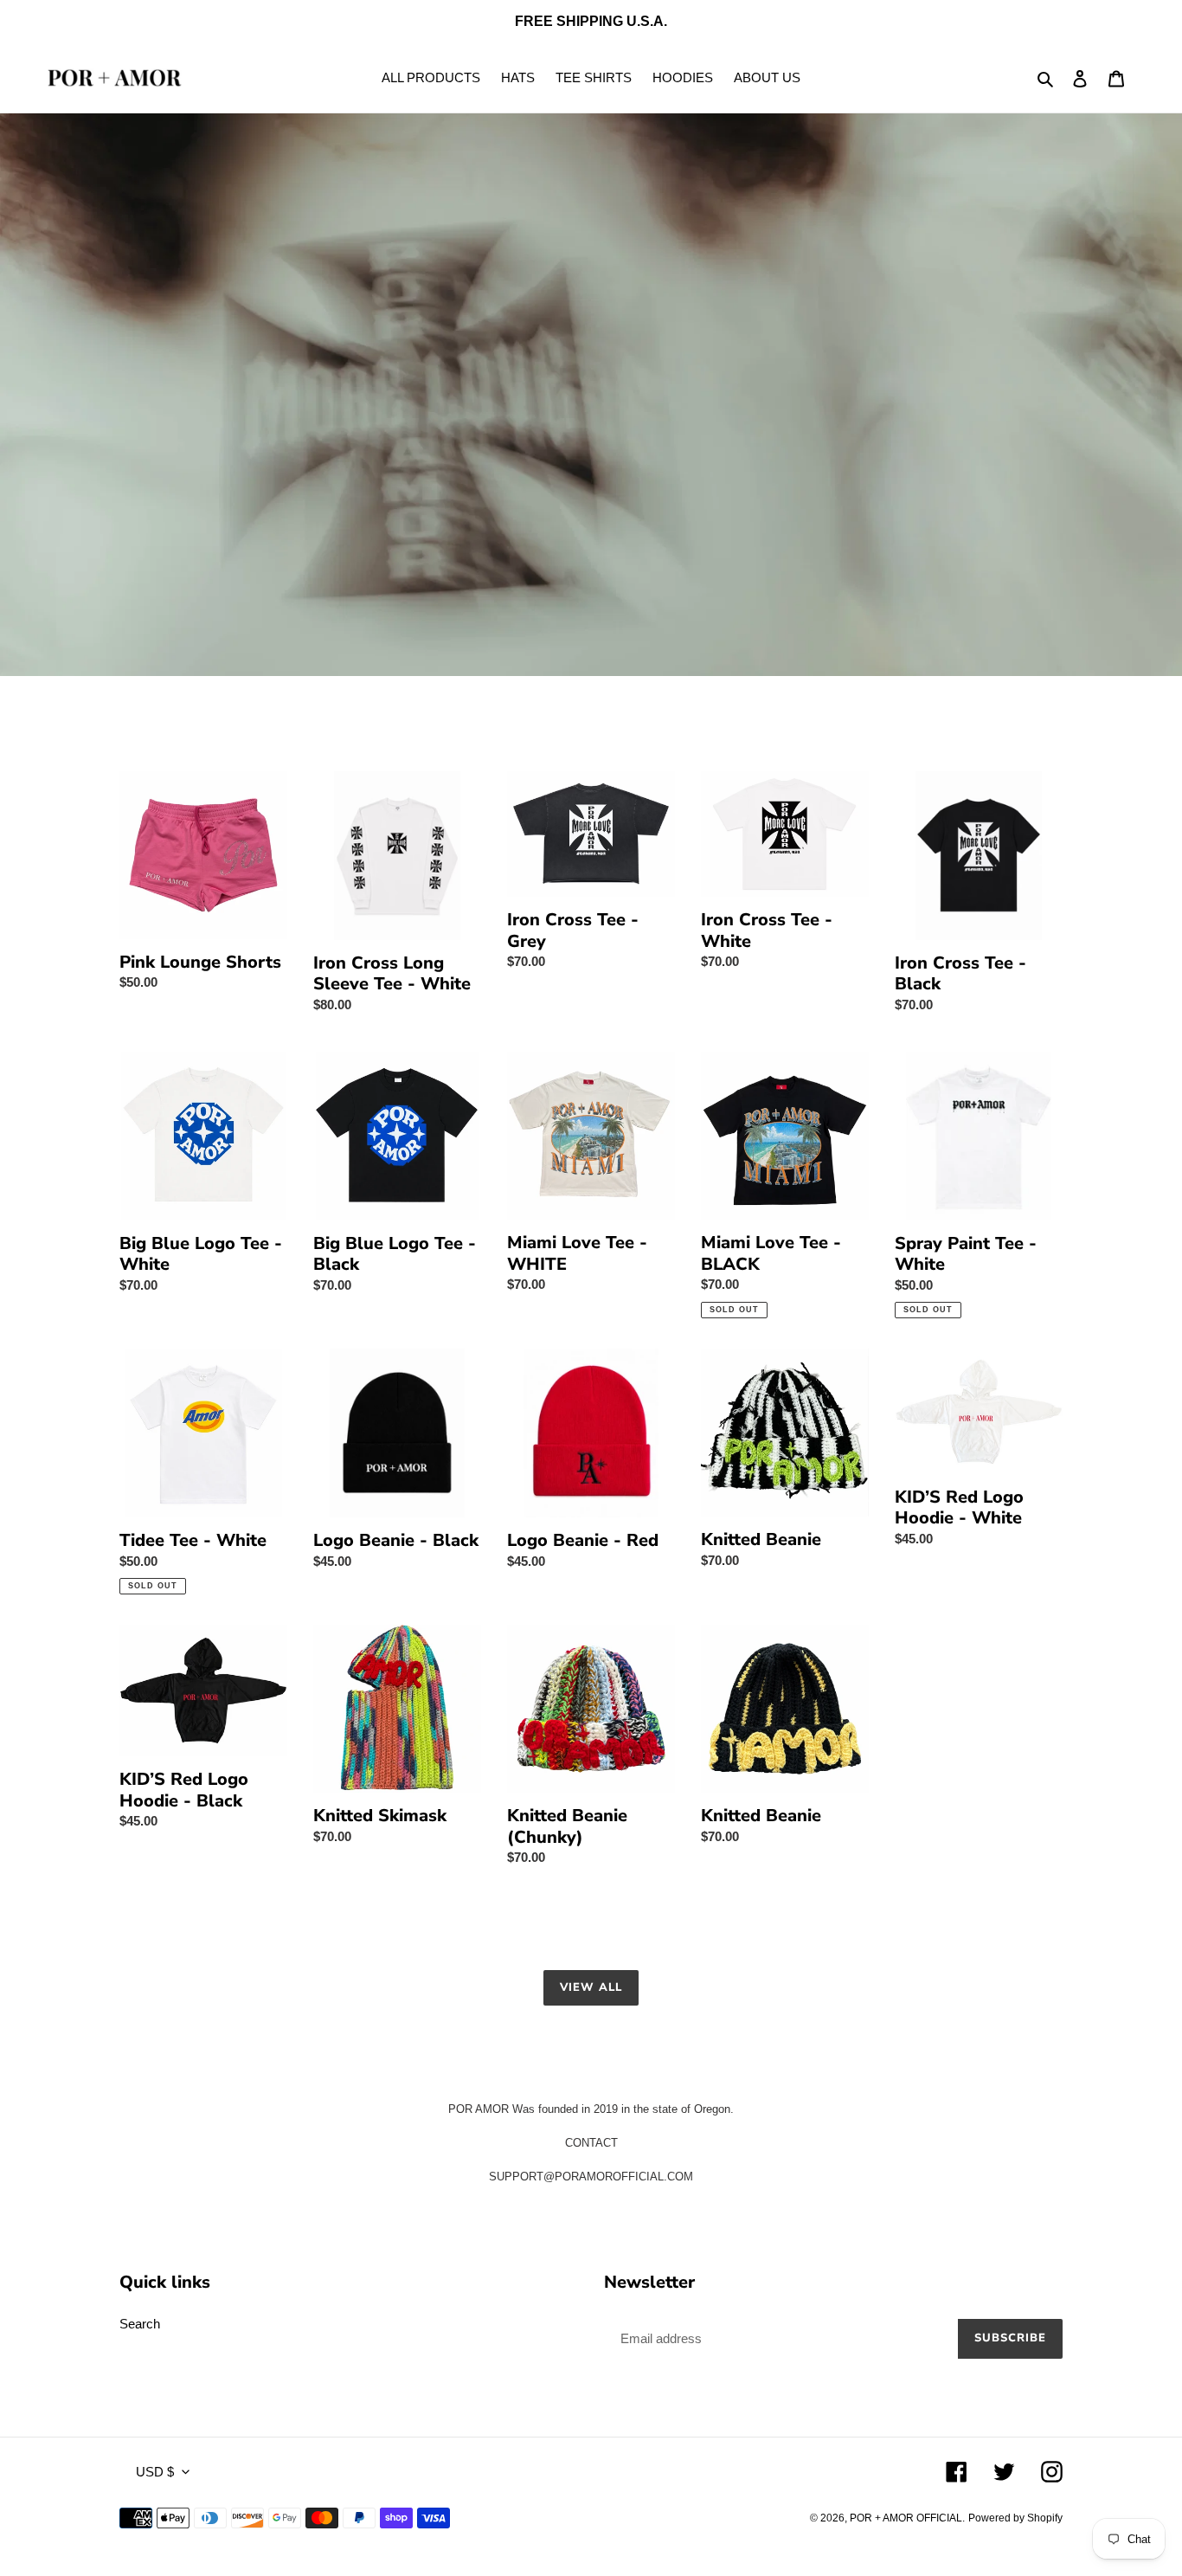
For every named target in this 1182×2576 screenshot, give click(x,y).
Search (140, 2324)
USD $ (155, 2472)
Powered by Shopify (1015, 2518)
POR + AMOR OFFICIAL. (907, 2518)
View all (591, 1987)
